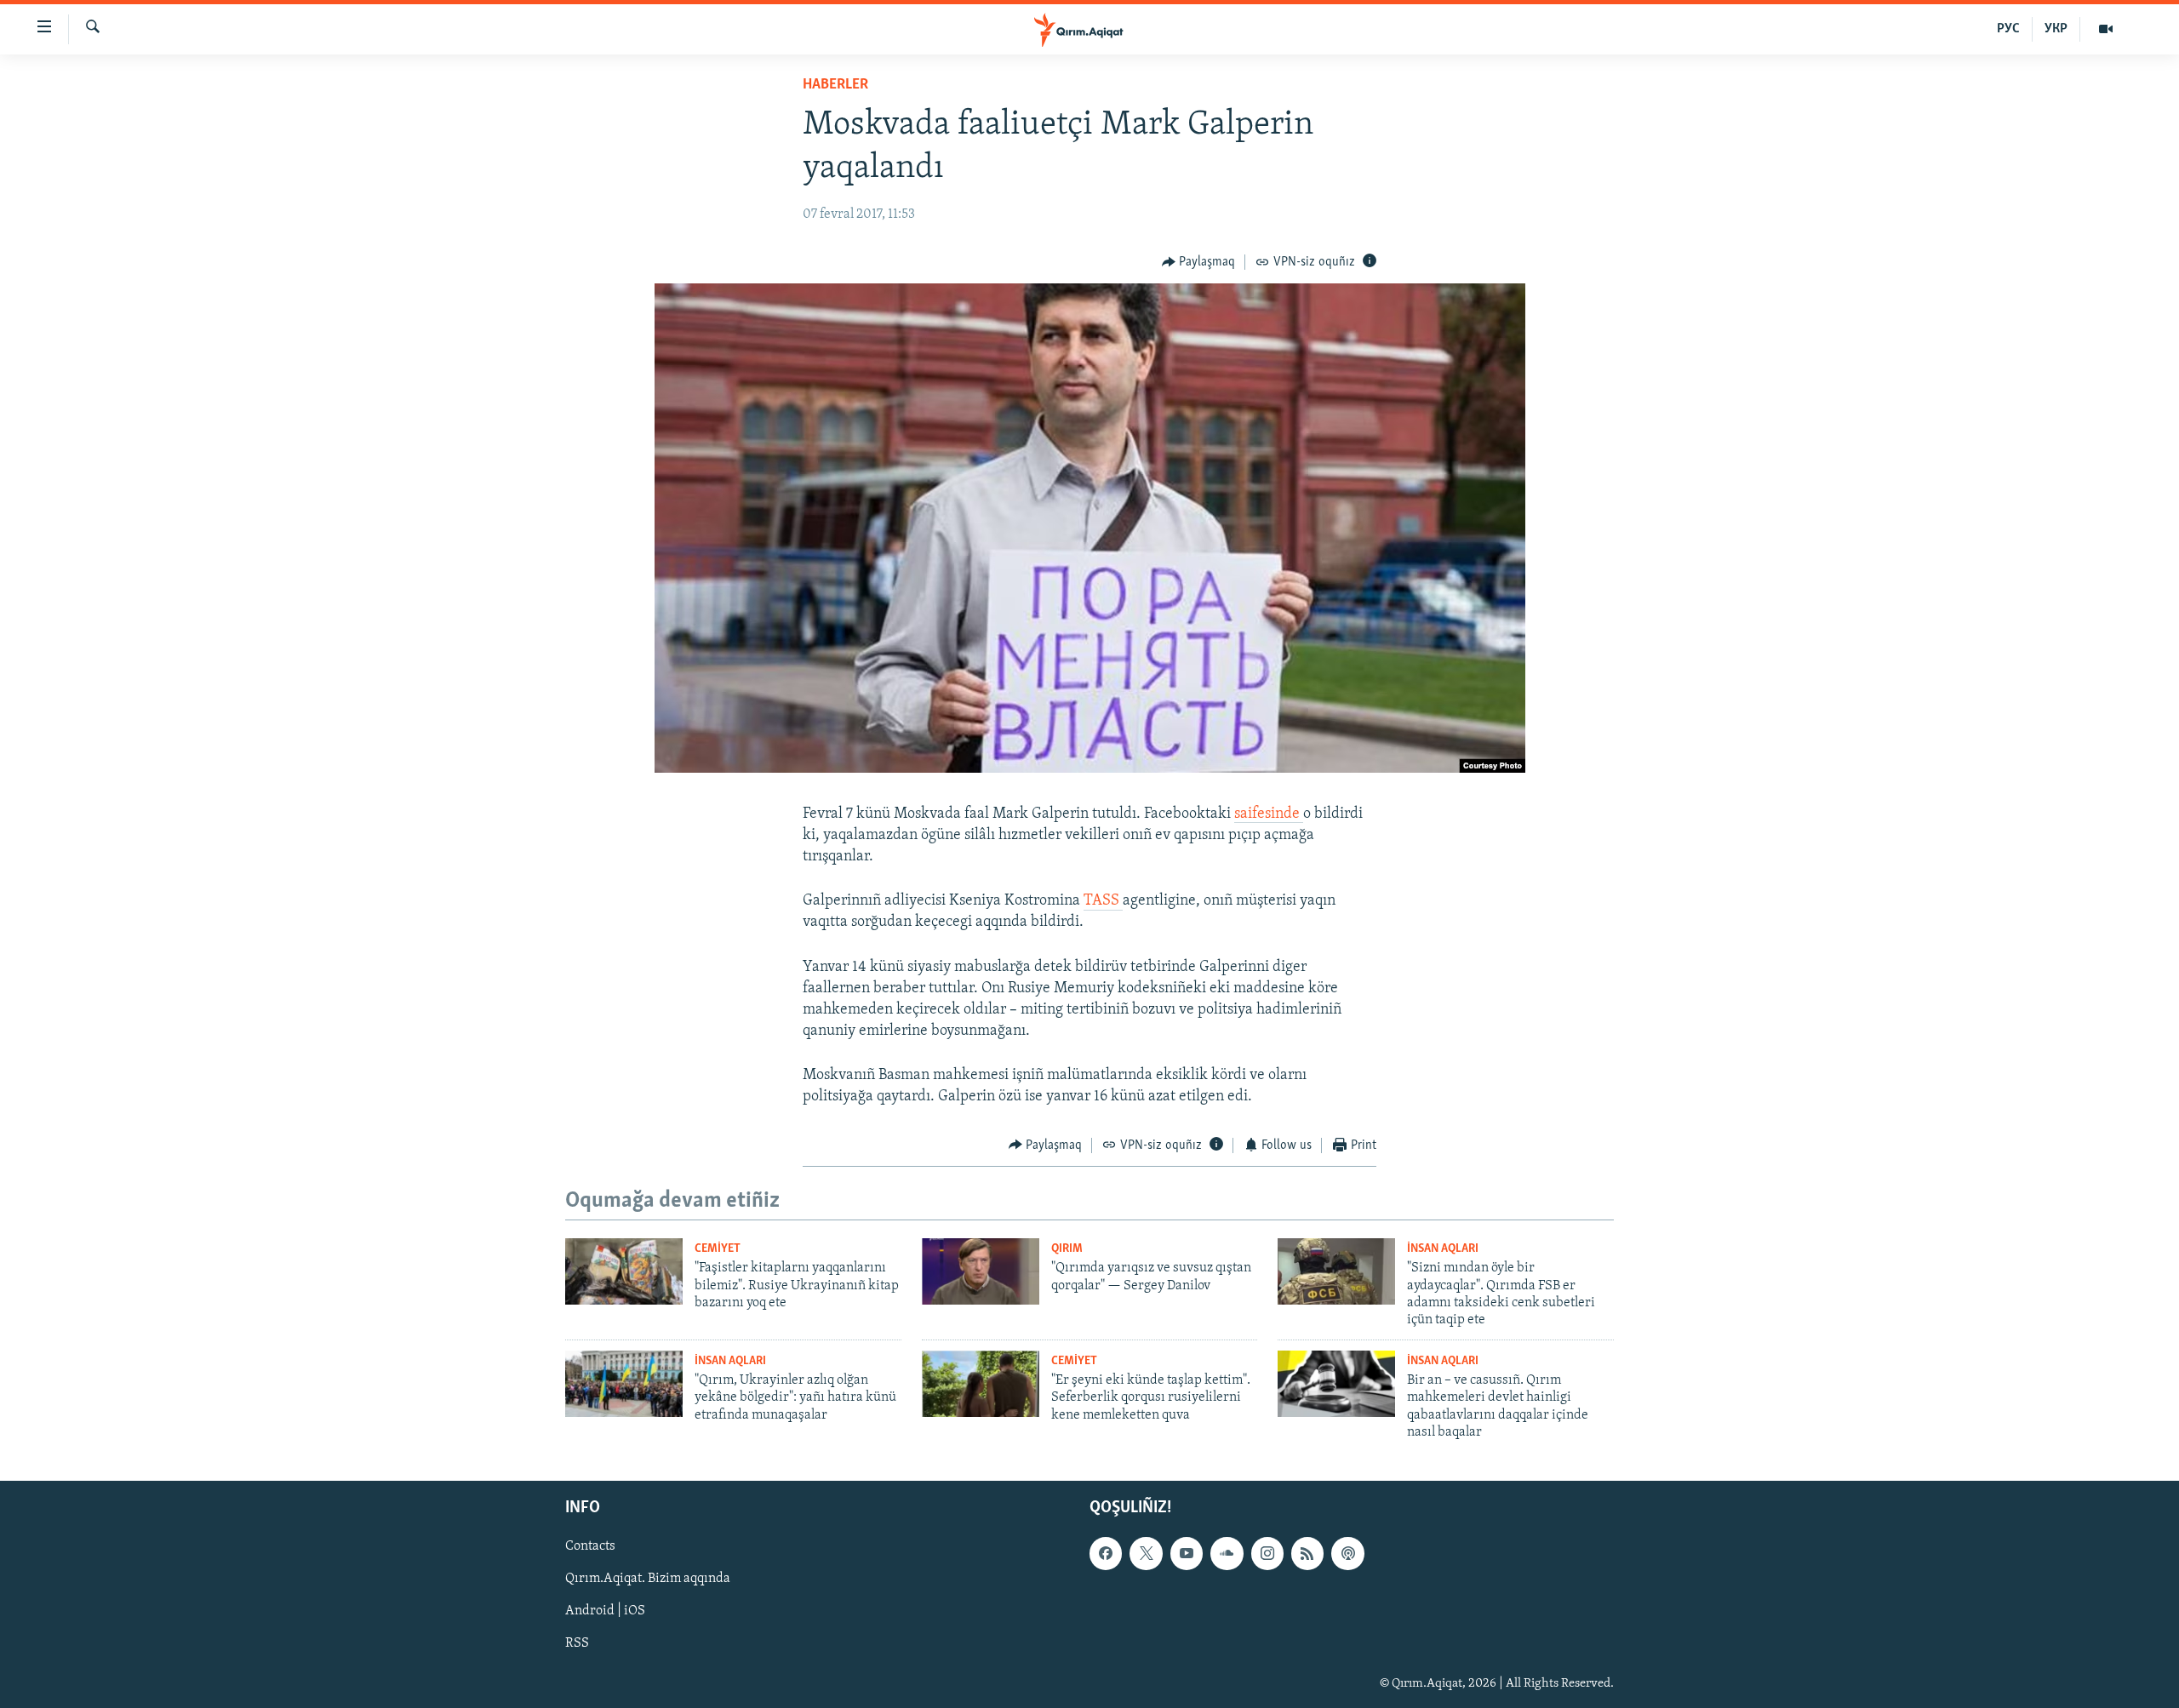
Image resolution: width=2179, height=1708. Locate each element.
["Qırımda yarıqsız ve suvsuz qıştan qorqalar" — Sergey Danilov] (981, 1271)
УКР (2056, 29)
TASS (1103, 901)
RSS (577, 1643)
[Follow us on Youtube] (1187, 1553)
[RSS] (1307, 1553)
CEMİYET (718, 1249)
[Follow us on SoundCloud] (1227, 1553)
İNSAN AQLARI (1443, 1249)
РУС (2008, 29)
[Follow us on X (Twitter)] (1146, 1553)
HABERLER (835, 85)
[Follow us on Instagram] (1267, 1553)
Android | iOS (605, 1611)
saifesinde (1269, 814)
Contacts (590, 1546)
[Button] (1199, 262)
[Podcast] (1347, 1553)
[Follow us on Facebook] (1106, 1553)
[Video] (2106, 29)
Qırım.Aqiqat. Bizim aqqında (648, 1579)
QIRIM (1067, 1249)
